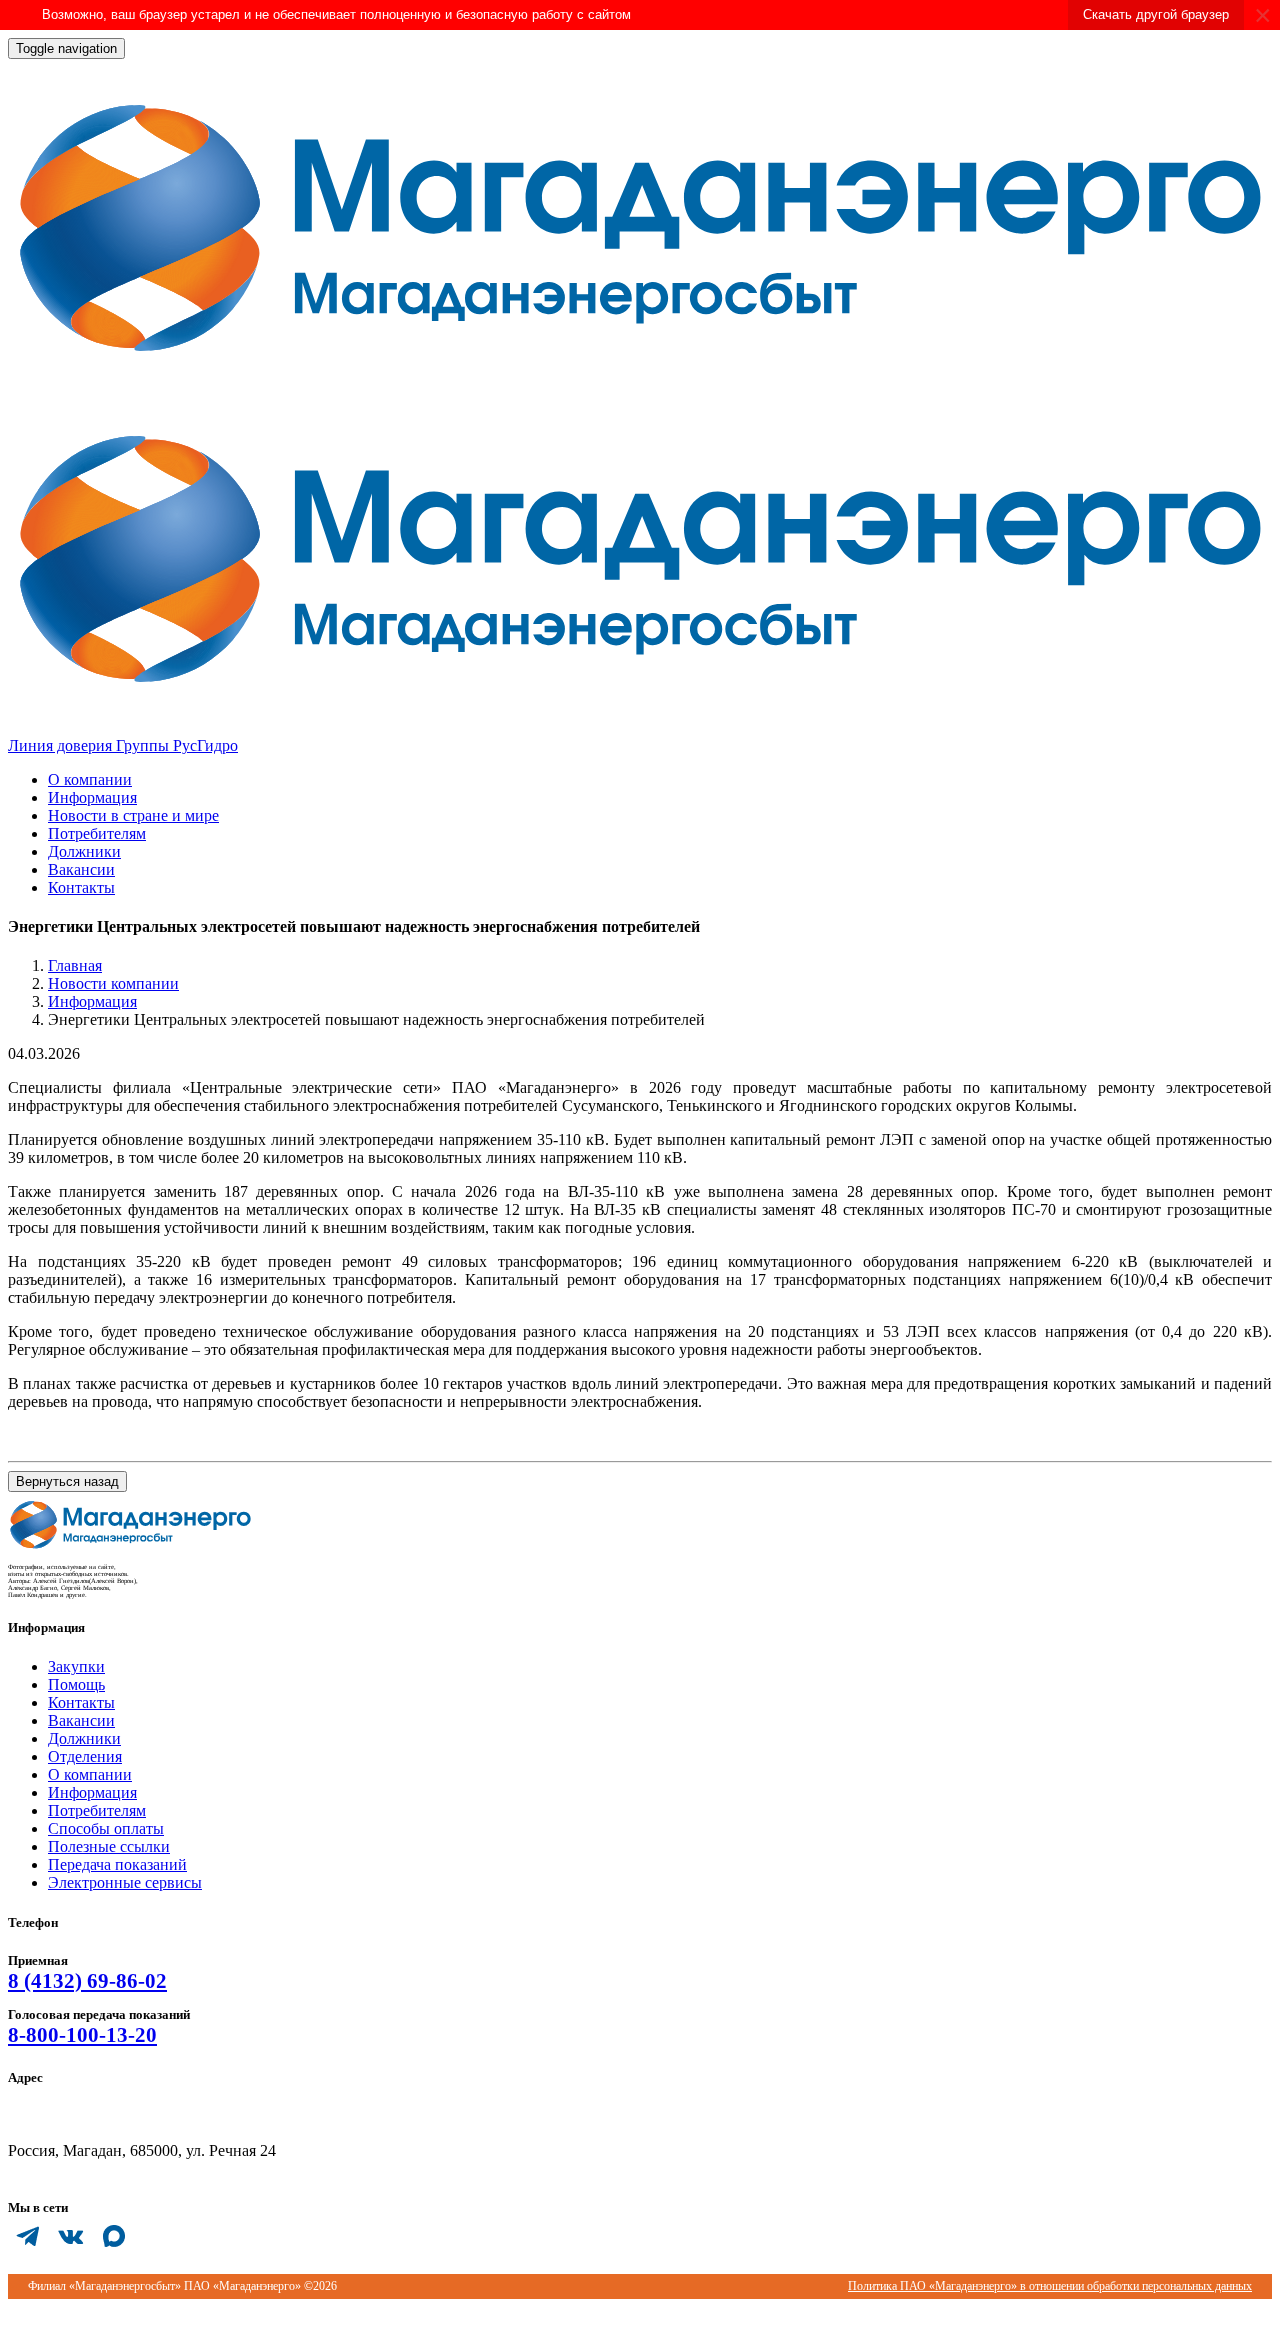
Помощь (76, 1684)
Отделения (85, 1756)
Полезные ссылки (109, 1846)
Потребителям (97, 833)
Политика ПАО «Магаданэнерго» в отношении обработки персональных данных (1050, 2286)
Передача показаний (117, 1864)
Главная (75, 965)
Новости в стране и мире (133, 815)
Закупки (76, 1666)
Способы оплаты (106, 1828)
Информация (92, 797)
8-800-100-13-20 (82, 2035)
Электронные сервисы (125, 1882)
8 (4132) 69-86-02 (87, 1981)
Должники (84, 851)
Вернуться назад (67, 1481)
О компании (90, 779)
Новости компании (113, 983)
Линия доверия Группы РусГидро (123, 745)
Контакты (81, 887)
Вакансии (81, 869)
